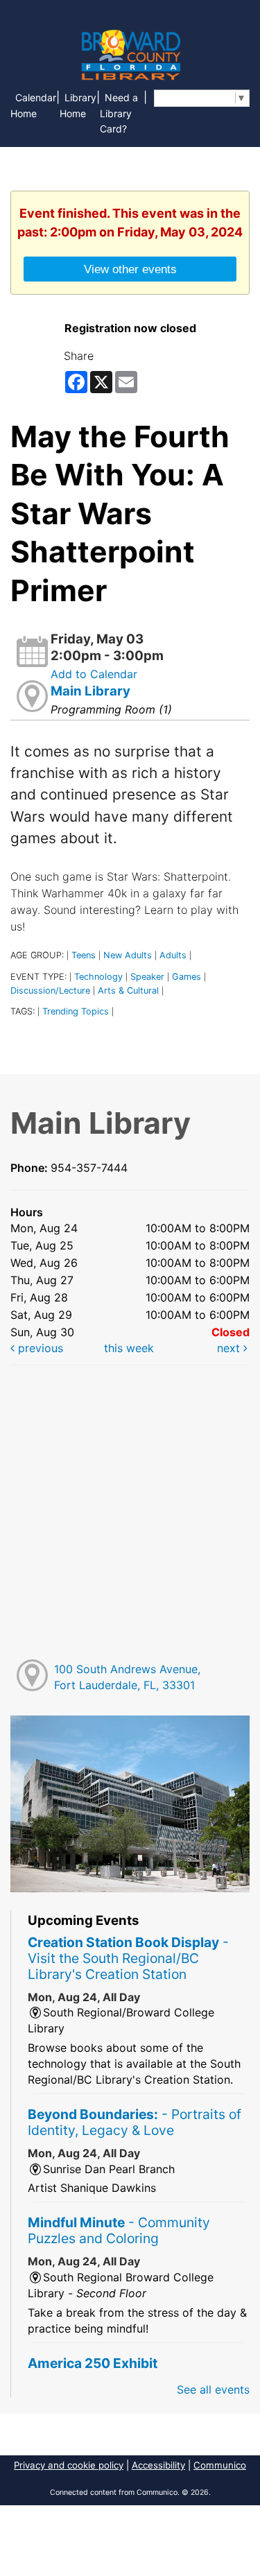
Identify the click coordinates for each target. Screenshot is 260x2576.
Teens (84, 955)
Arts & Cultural (128, 991)
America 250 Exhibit (93, 2363)
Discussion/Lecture (50, 991)
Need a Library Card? (119, 113)
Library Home (78, 105)
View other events (130, 269)
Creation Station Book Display (128, 1958)
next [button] (230, 1348)
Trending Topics (76, 1011)
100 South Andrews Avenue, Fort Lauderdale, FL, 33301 (127, 1677)
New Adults (128, 955)
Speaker (147, 977)
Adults (173, 955)
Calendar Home (33, 105)
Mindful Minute (119, 2230)
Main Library (90, 691)
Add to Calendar (94, 674)
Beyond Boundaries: (135, 2122)
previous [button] (39, 1348)
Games (187, 977)
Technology (98, 977)
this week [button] (129, 1348)
